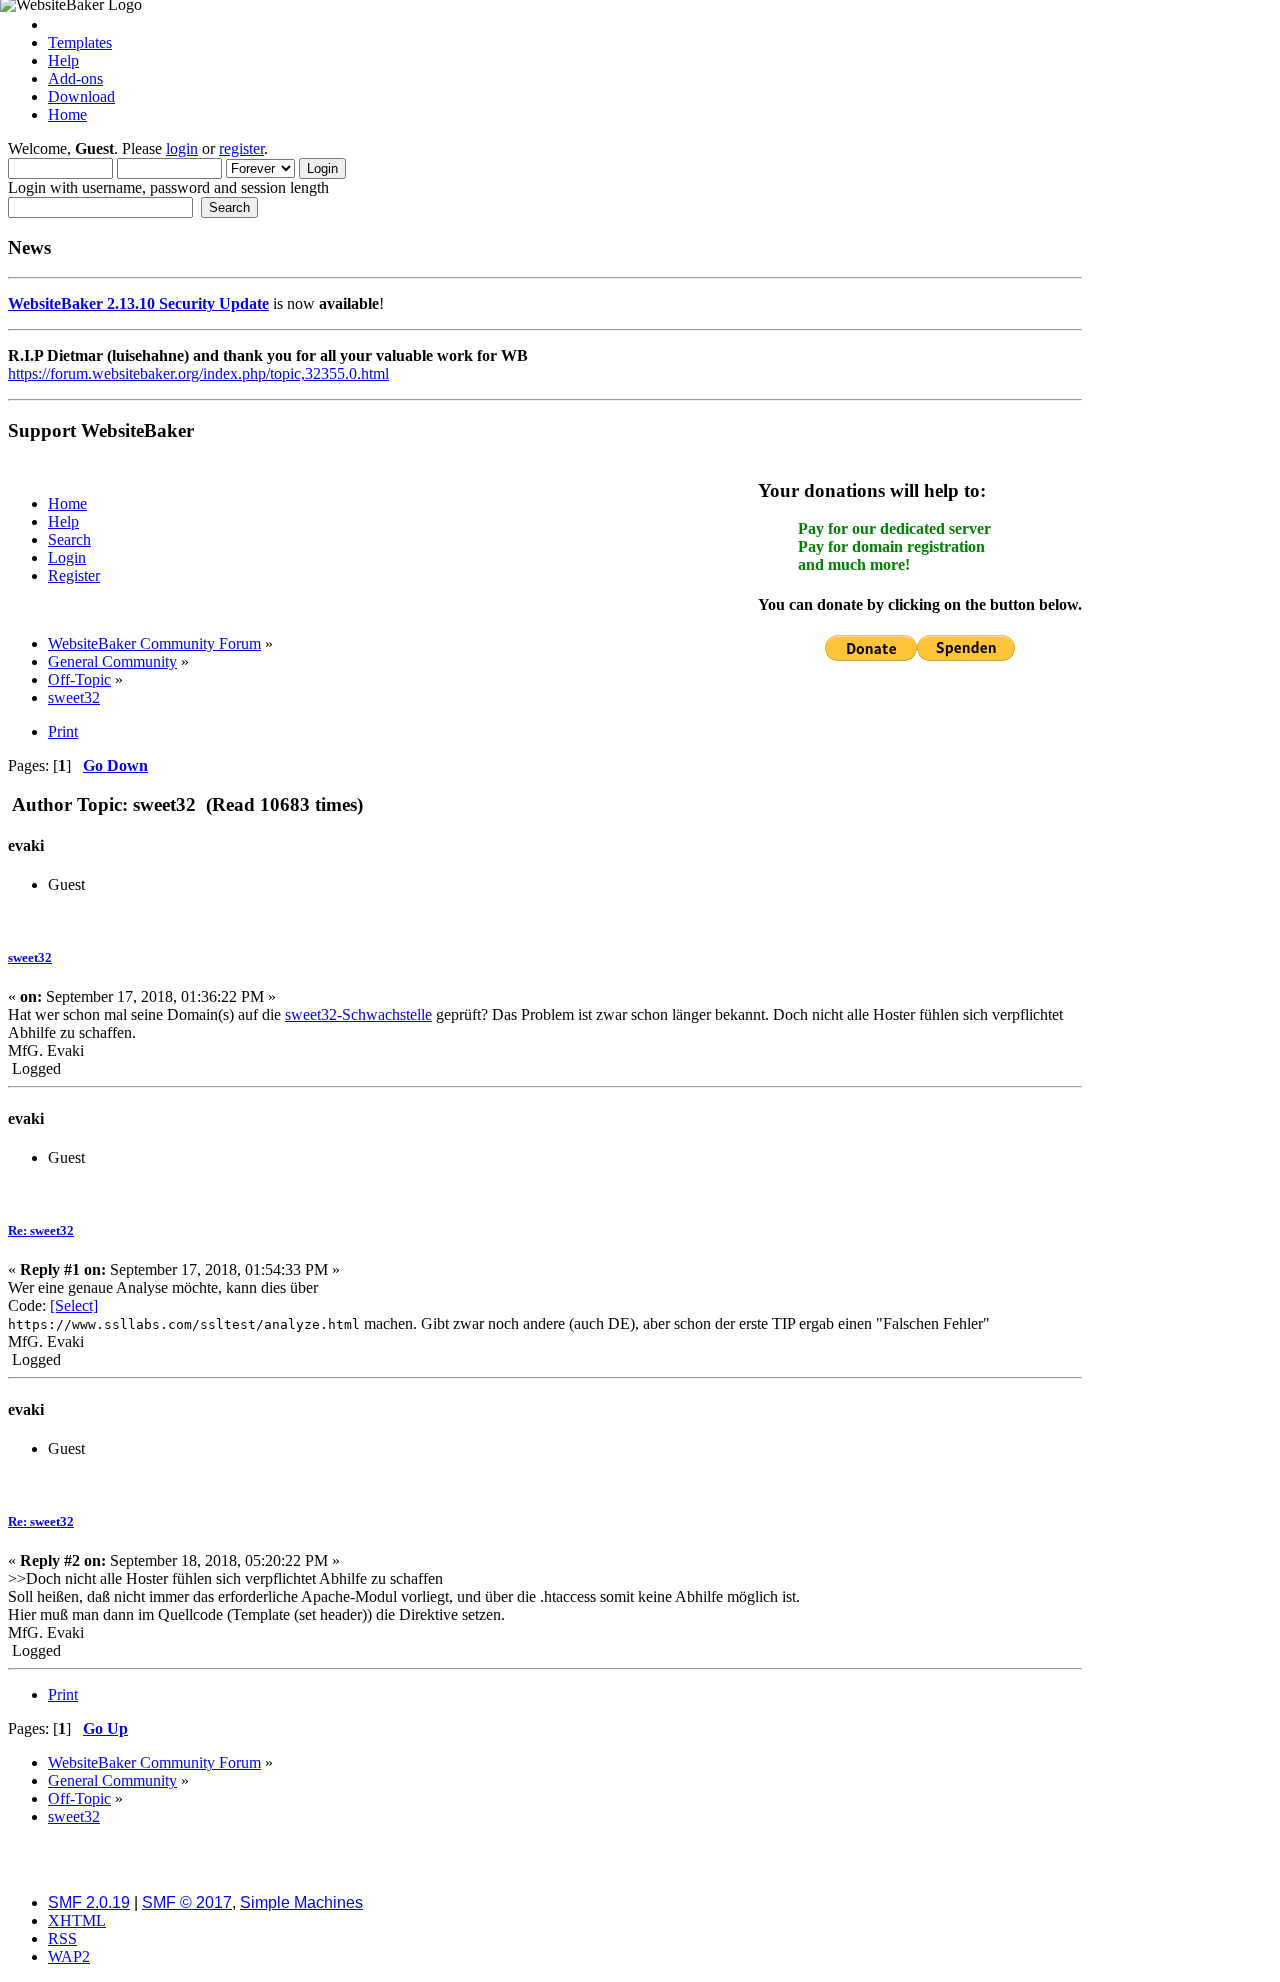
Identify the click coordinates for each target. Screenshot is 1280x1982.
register (241, 148)
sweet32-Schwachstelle (358, 1014)
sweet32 (30, 957)
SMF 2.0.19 (89, 1902)
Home (67, 114)
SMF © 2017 (187, 1902)
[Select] (74, 1305)
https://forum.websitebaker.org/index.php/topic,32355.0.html (198, 373)
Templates (80, 42)
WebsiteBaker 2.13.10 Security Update (138, 303)
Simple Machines (301, 1902)
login (182, 148)
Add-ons (75, 78)
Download (81, 96)
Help (63, 60)
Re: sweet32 (41, 1230)
